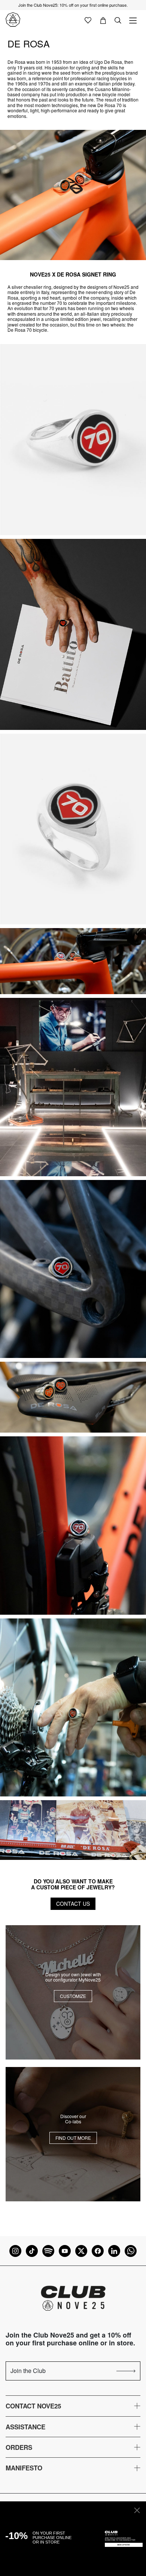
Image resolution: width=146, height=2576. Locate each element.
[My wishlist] (88, 20)
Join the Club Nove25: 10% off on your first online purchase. (73, 5)
